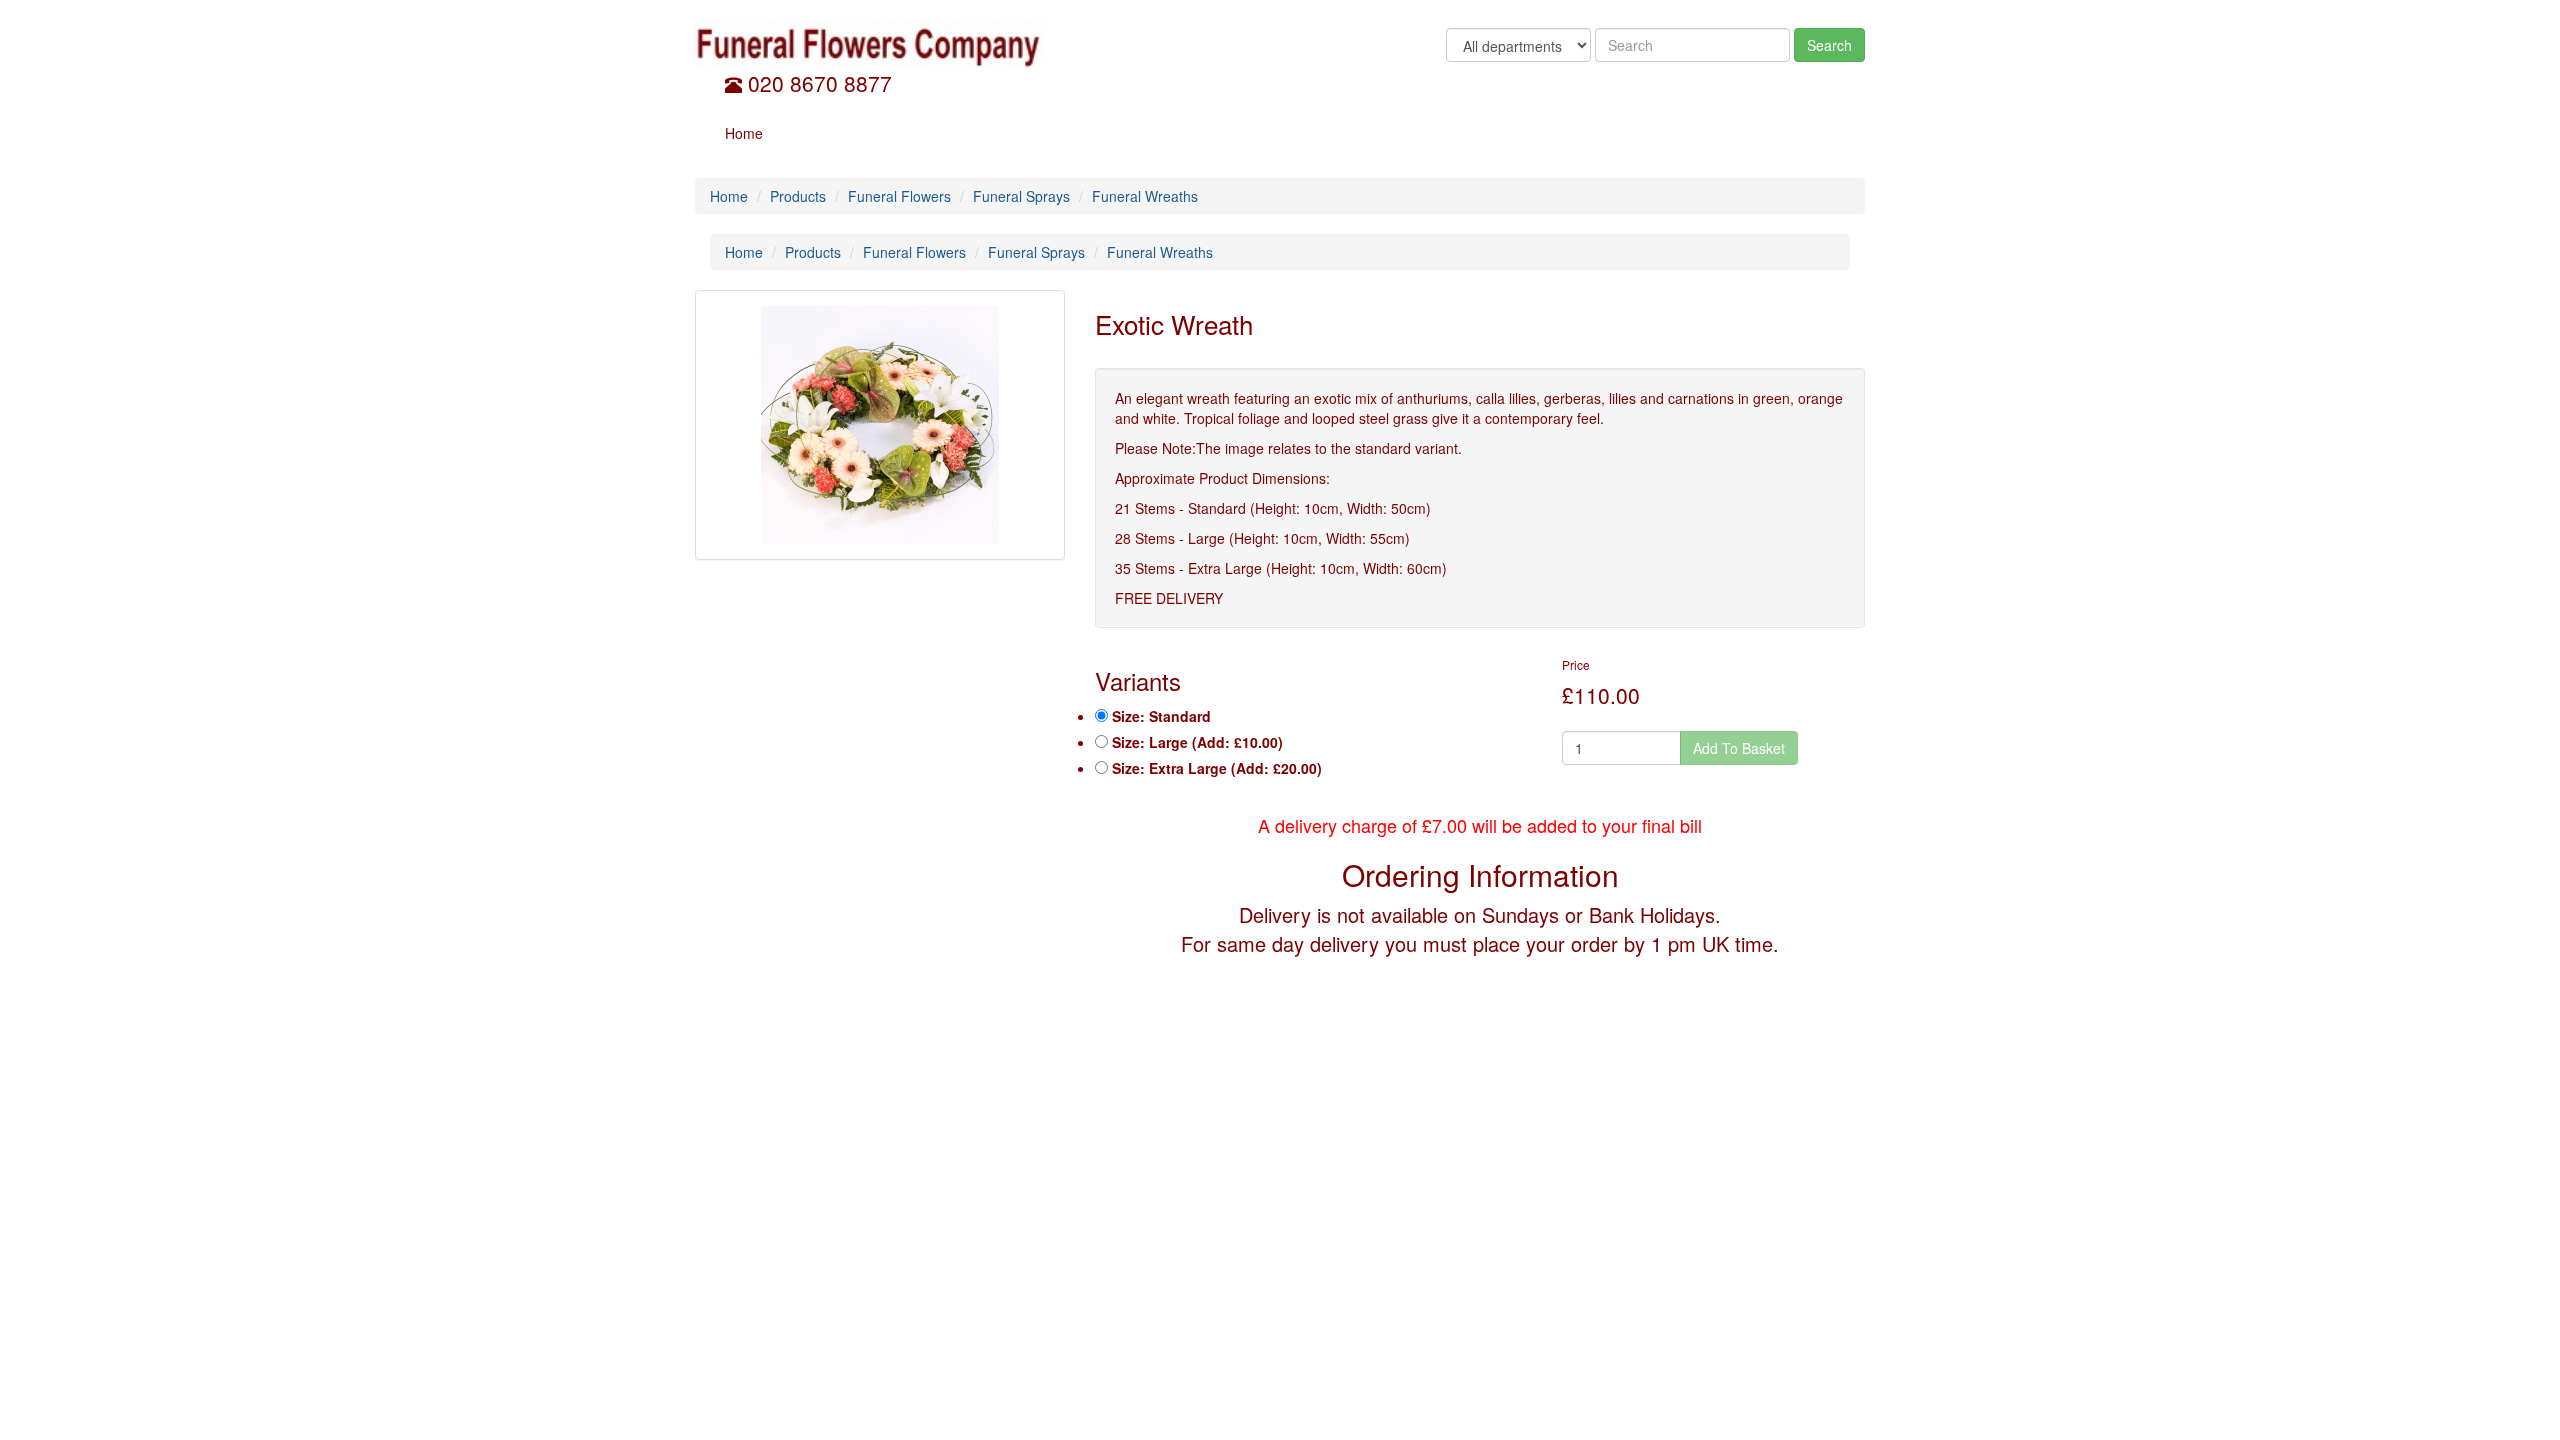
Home (744, 133)
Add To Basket (1739, 748)
